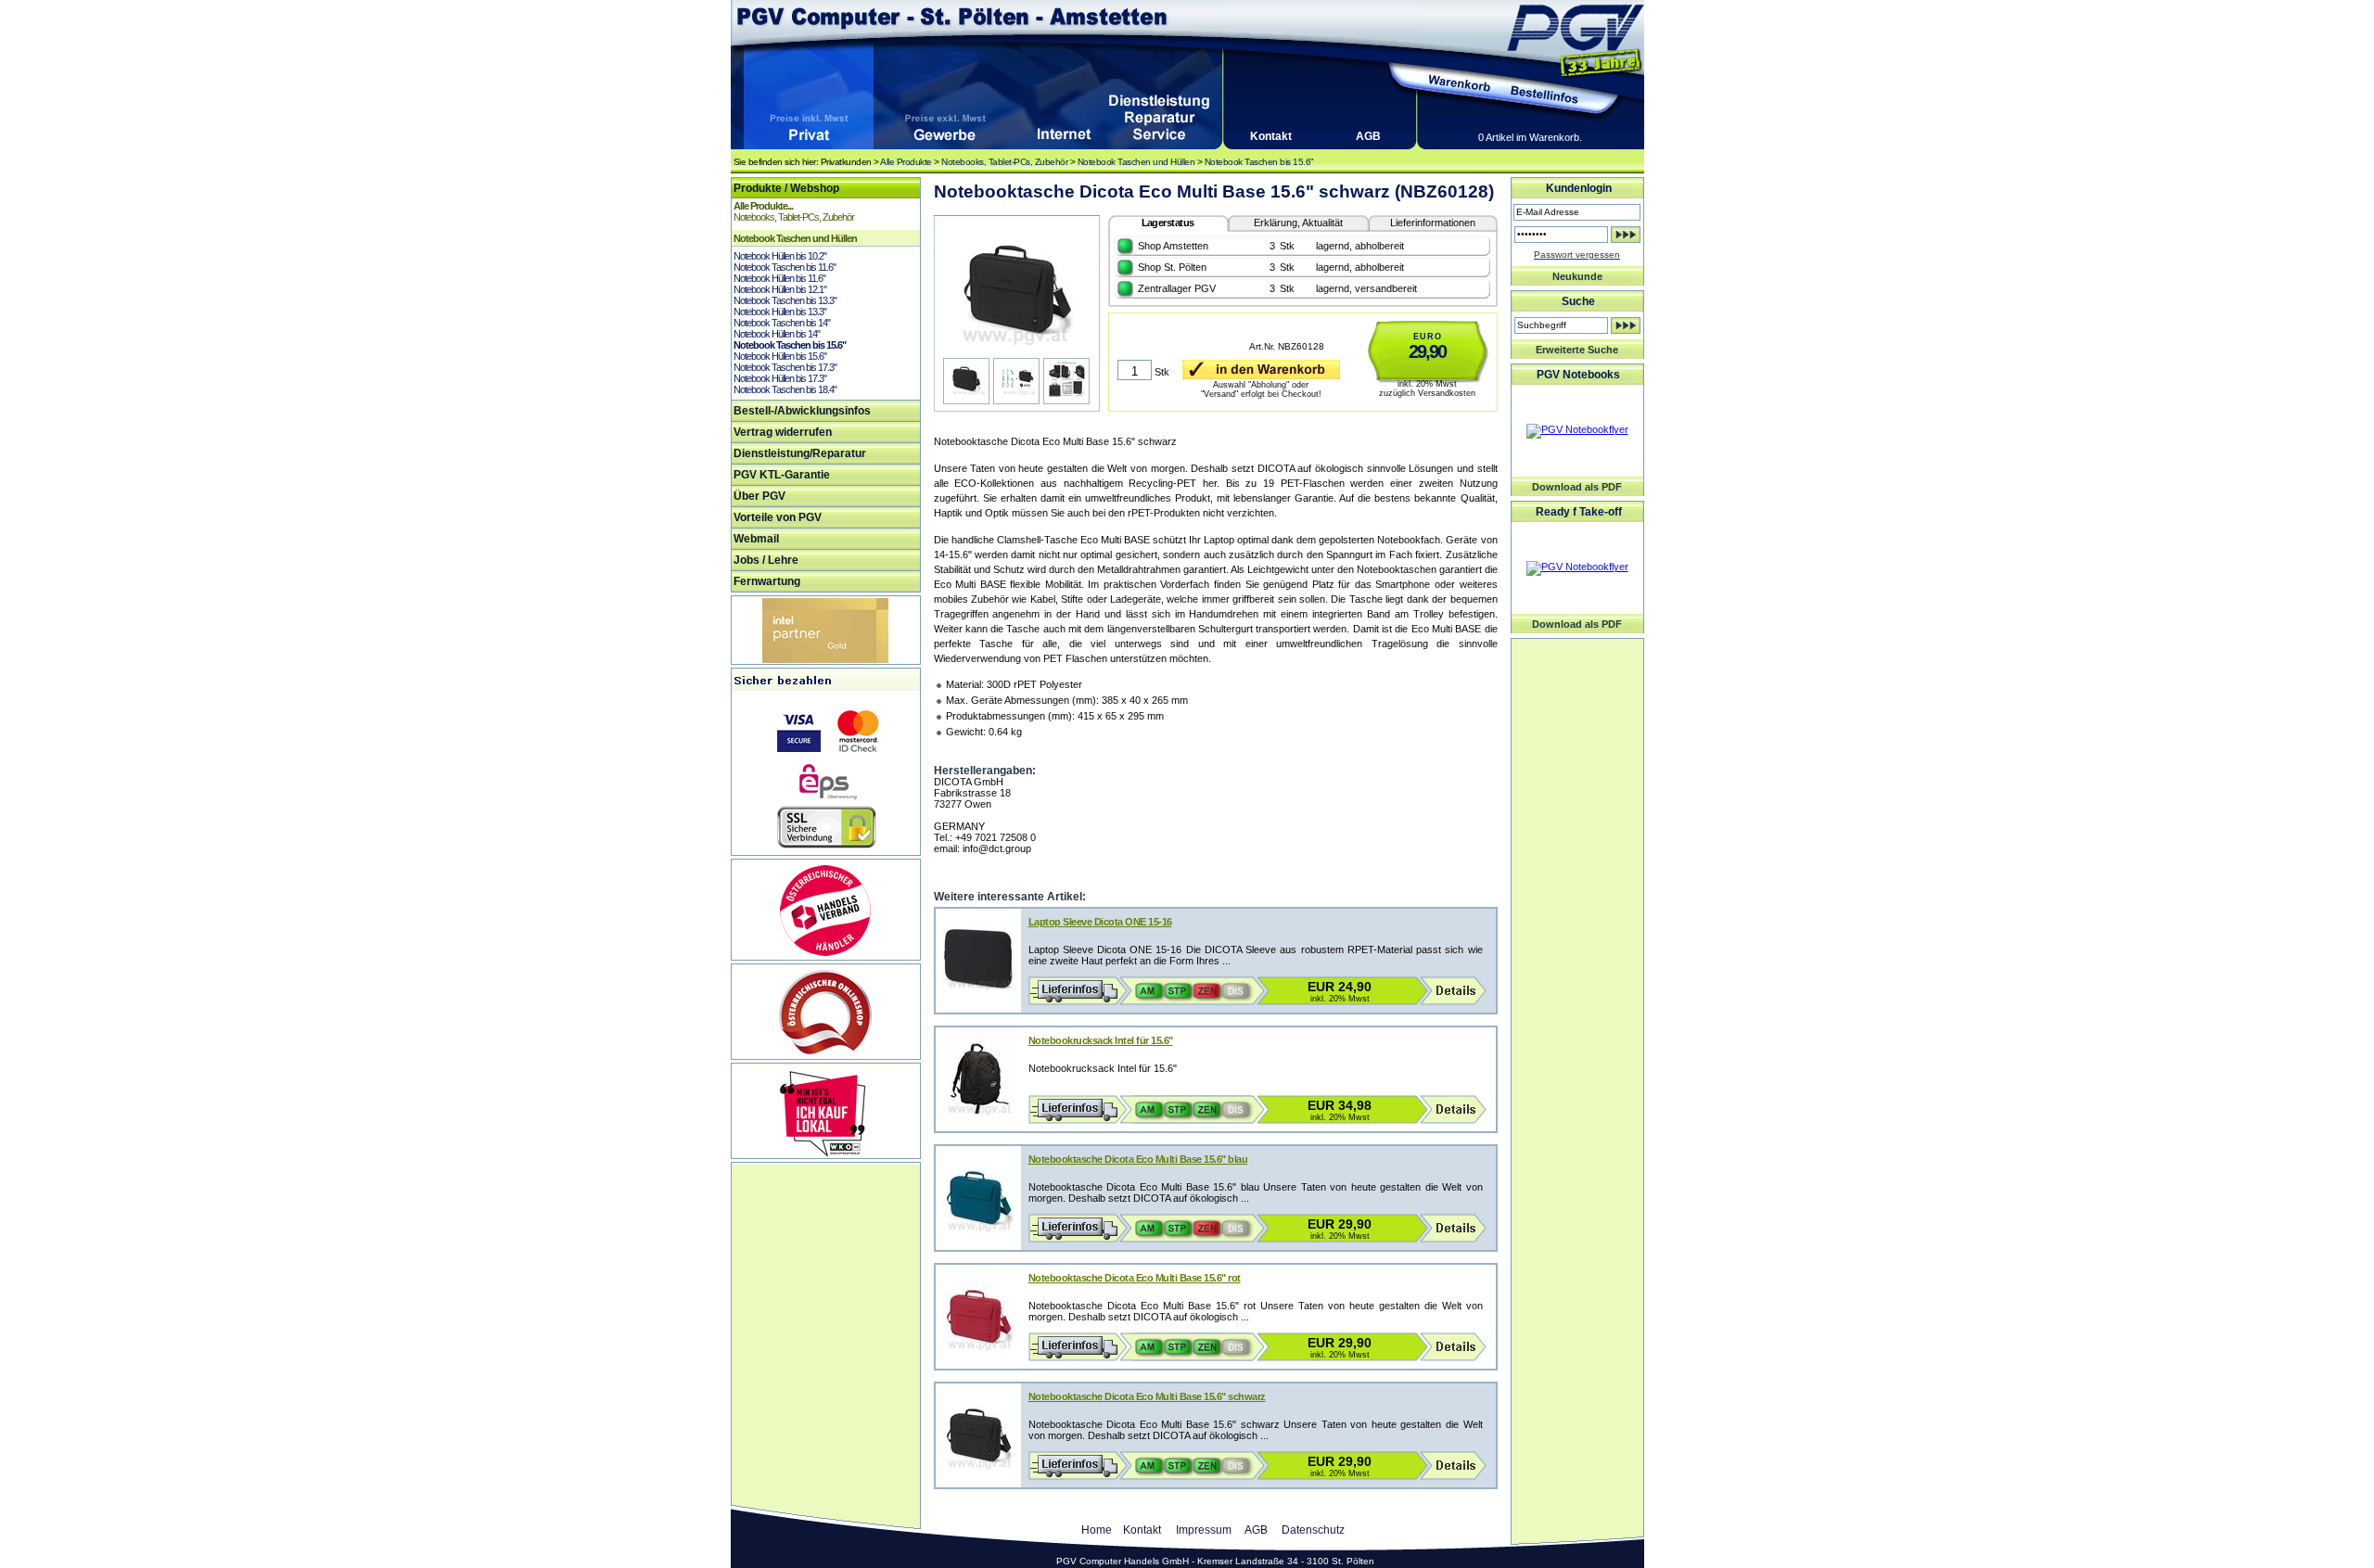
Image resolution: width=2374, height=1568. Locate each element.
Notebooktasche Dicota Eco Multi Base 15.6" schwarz (1147, 1396)
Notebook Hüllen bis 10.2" (780, 256)
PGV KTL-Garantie (782, 475)
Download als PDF (1577, 487)
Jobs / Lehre (766, 560)
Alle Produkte (906, 162)
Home (1097, 1530)
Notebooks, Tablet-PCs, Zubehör (1004, 162)
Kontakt (1271, 136)
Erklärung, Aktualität (1298, 223)
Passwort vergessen (1577, 255)
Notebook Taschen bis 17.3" (785, 367)
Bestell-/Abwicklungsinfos (802, 411)
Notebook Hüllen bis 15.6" (780, 356)
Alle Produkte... (763, 206)
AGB (1368, 136)
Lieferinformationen (1433, 223)
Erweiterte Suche (1577, 350)
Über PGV (759, 496)
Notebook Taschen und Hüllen (1136, 162)
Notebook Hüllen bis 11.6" (779, 278)
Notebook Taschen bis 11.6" (785, 267)
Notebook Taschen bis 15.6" (1259, 162)
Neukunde (1577, 276)
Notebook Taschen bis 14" (782, 323)
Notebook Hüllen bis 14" (777, 334)
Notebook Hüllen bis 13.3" (780, 312)
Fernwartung (767, 581)
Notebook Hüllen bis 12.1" (780, 289)
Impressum (1204, 1530)
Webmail (756, 539)
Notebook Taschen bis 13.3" (785, 300)
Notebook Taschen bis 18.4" (785, 389)
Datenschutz (1313, 1530)
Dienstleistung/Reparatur (800, 453)
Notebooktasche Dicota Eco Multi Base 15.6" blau (1138, 1159)
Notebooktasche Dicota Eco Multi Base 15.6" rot (1135, 1278)
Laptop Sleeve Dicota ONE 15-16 (1100, 922)
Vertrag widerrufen (783, 432)
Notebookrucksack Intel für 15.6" (1101, 1040)
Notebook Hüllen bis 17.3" (780, 378)
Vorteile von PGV (778, 517)
